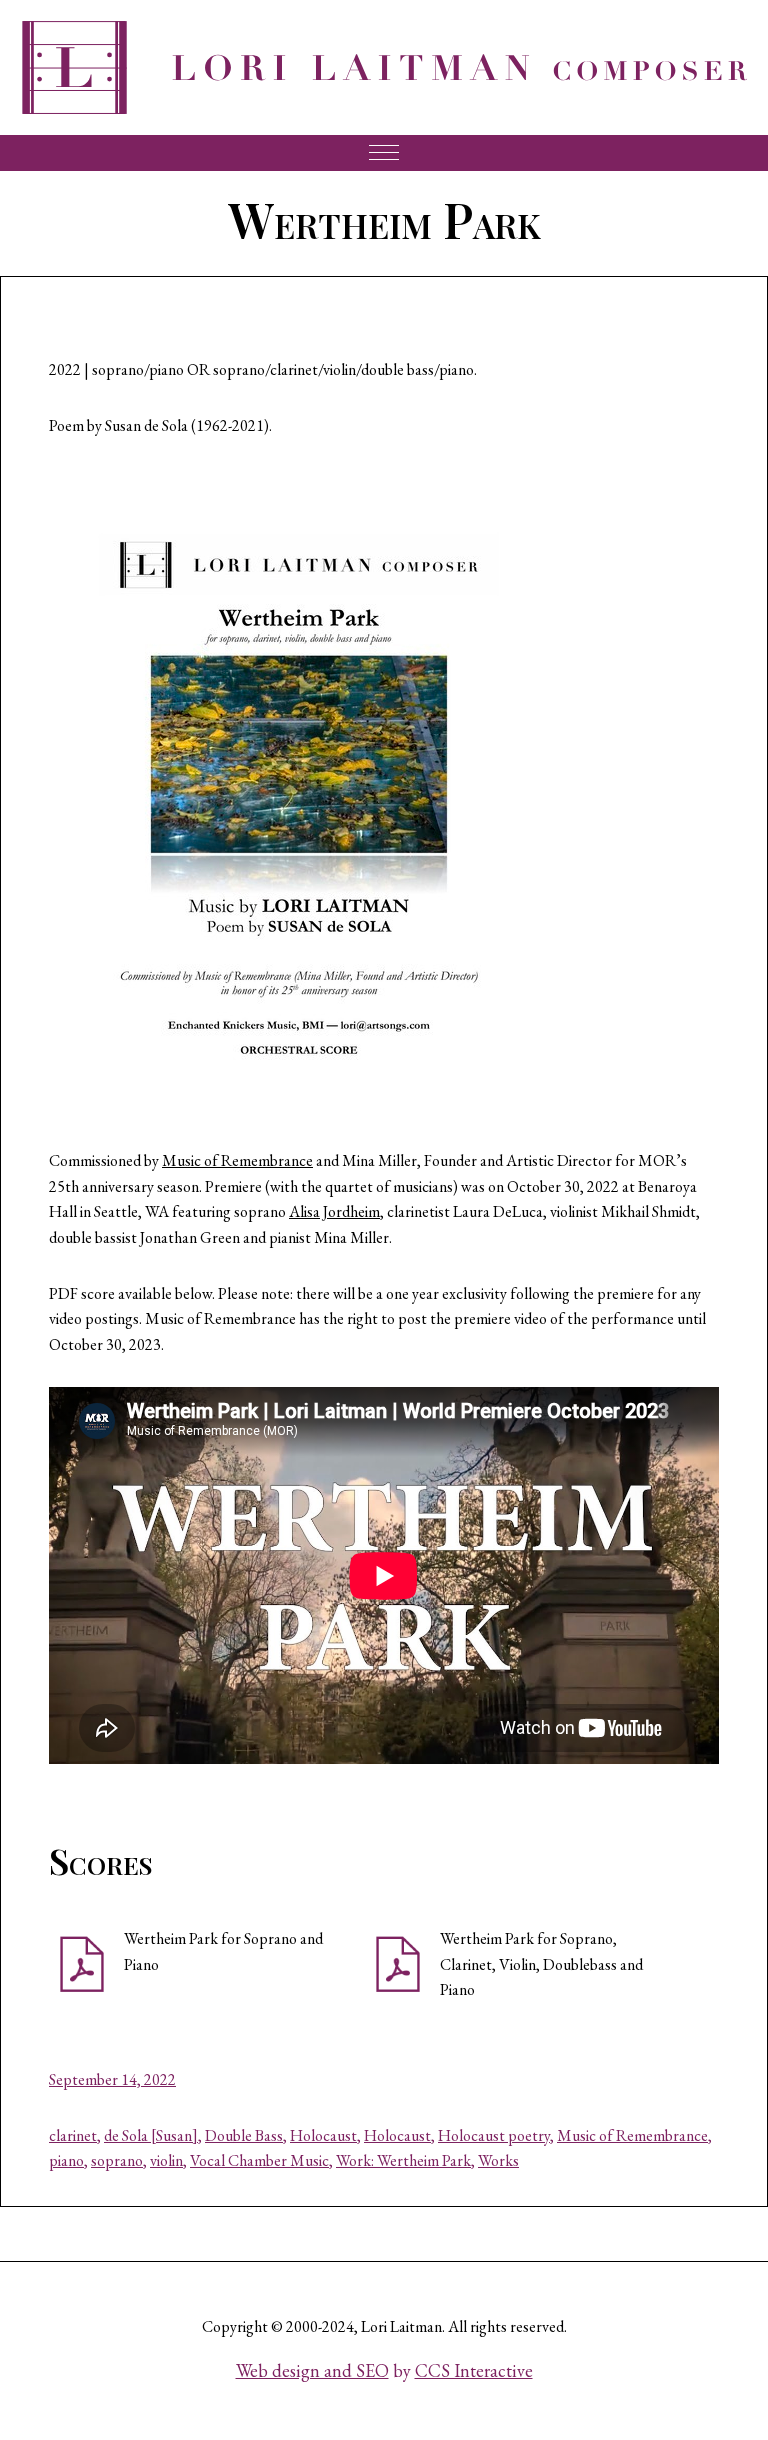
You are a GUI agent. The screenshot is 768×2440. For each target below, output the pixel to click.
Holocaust (323, 2135)
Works (498, 2160)
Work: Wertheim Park (403, 2160)
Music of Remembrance (237, 1160)
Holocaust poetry (494, 2135)
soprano (117, 2160)
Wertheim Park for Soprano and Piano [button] (223, 1951)
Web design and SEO (312, 2370)
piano (66, 2160)
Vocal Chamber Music (259, 2160)
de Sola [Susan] (151, 2135)
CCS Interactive (474, 2370)
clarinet (73, 2135)
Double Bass (244, 2135)
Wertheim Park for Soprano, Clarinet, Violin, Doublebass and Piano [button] (541, 1964)
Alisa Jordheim (334, 1211)
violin (166, 2160)
